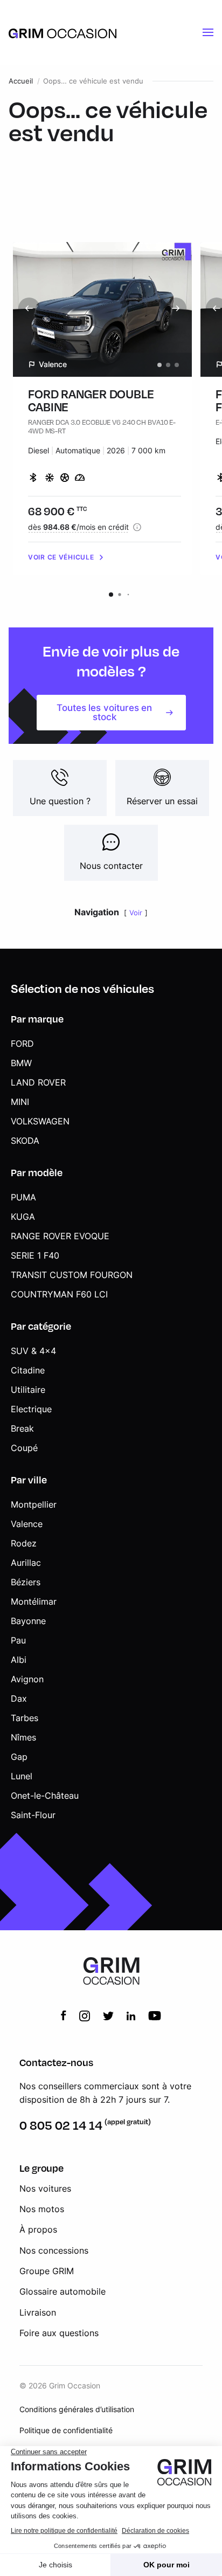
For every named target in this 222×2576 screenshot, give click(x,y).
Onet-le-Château (45, 1795)
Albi (19, 1660)
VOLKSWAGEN (40, 1121)
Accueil (21, 81)
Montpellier (34, 1504)
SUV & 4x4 (33, 1351)
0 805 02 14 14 (61, 2125)
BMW (21, 1063)
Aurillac (26, 1563)
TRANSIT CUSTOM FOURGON (72, 1275)
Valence (27, 1524)
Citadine (28, 1370)
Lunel (22, 1776)
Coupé (24, 1448)
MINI (20, 1102)
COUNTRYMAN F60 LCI (59, 1294)
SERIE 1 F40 (35, 1255)
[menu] (208, 32)
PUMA (23, 1197)
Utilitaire (28, 1390)
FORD (22, 1044)
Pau (18, 1640)
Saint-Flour (33, 1815)
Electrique (31, 1409)
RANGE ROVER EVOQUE (60, 1236)
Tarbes (25, 1718)
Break (22, 1428)
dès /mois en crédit (78, 527)
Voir (136, 913)
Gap (19, 1757)
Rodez (24, 1543)
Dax (19, 1698)
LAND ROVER (38, 1082)
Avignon (27, 1679)
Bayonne (28, 1621)
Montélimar (34, 1601)
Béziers (26, 1582)
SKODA (25, 1141)
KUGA (23, 1217)
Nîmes (23, 1737)
